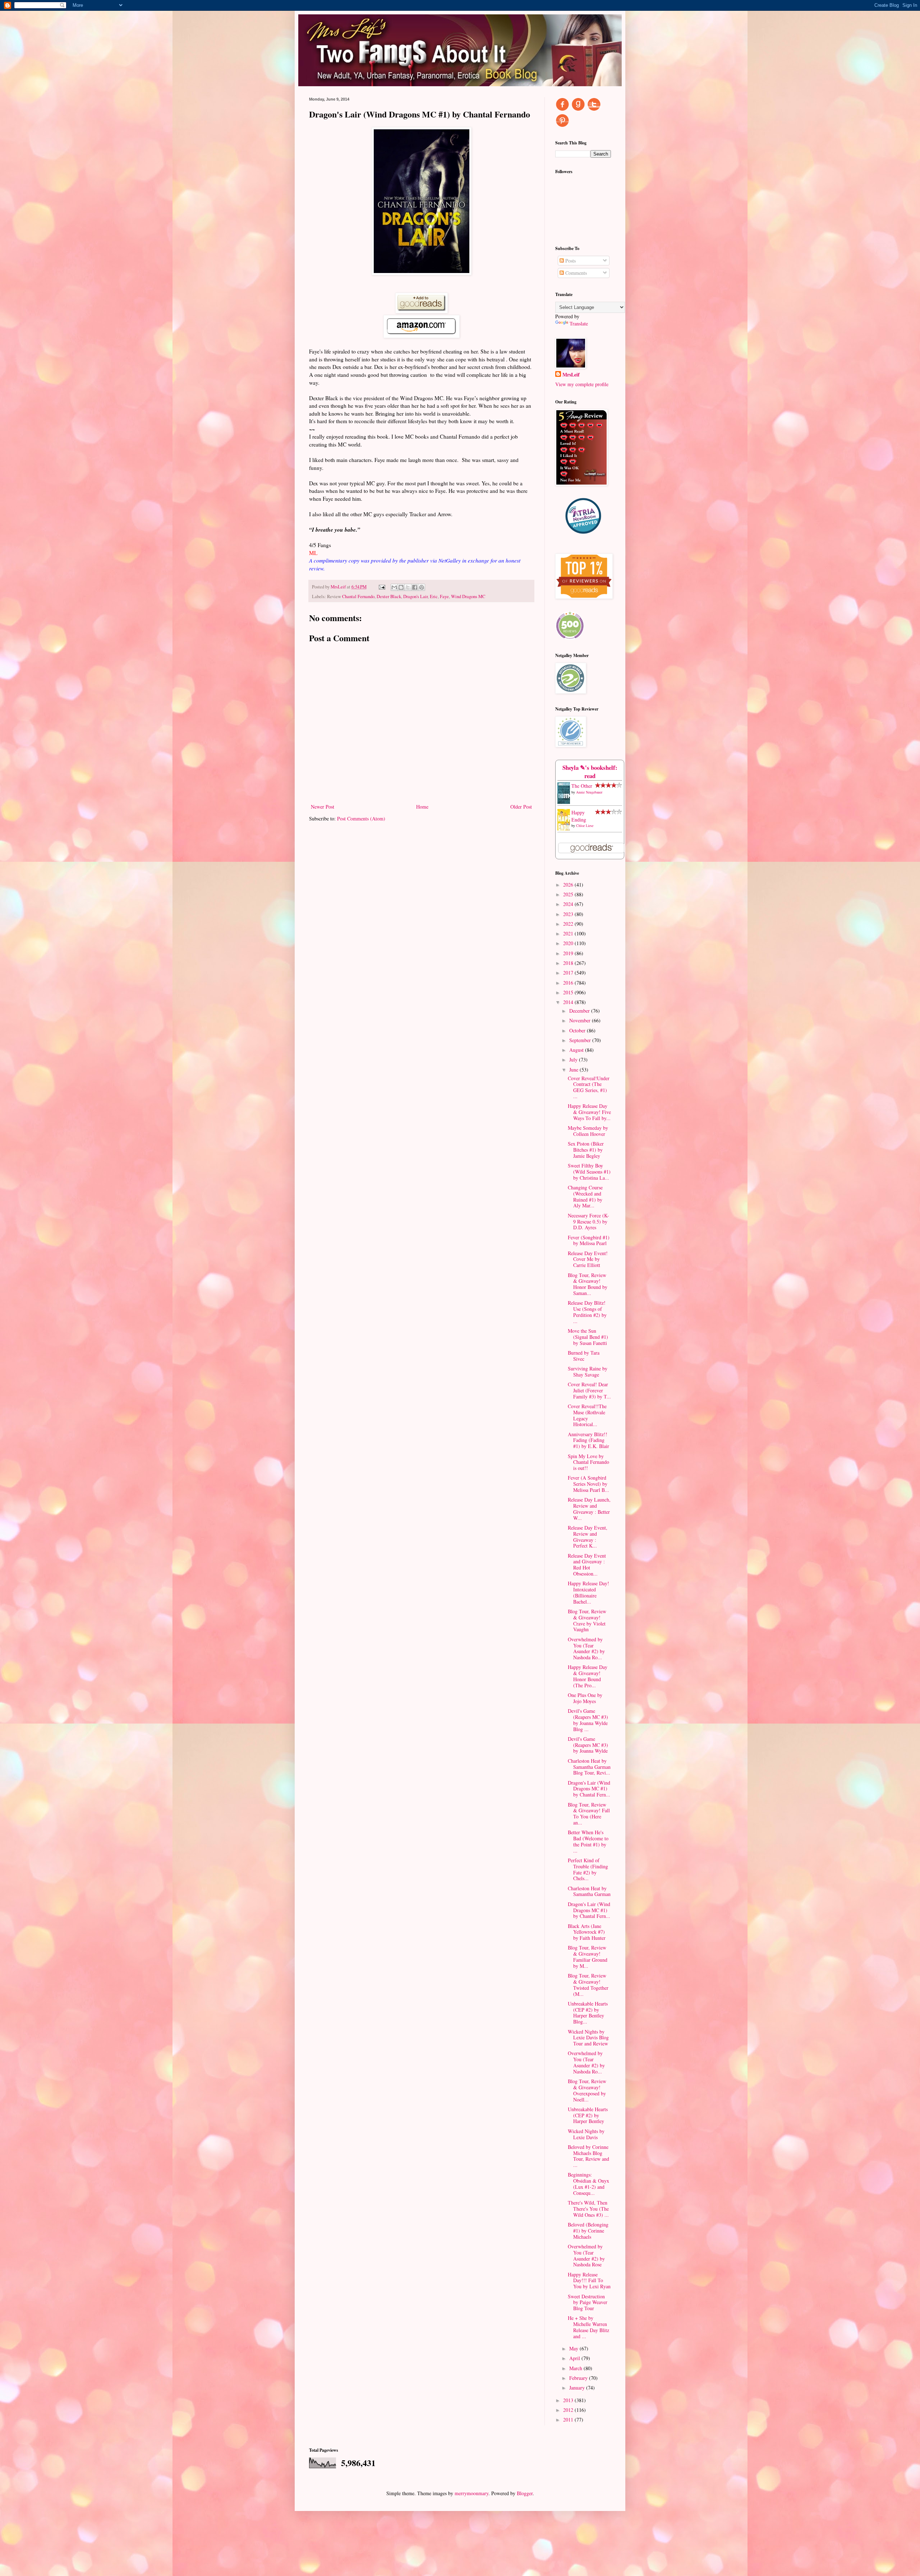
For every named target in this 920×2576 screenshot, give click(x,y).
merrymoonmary (471, 2493)
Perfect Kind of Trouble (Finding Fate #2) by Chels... (588, 1869)
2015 (569, 992)
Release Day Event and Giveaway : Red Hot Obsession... (587, 1565)
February (579, 2378)
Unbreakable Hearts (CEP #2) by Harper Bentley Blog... (588, 2013)
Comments (575, 273)
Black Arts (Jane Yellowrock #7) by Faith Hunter (587, 1932)
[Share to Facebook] (415, 587)
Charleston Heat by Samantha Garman (589, 1891)
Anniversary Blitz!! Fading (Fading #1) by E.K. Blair (588, 1440)
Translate (579, 323)
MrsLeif (571, 375)
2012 (569, 2410)
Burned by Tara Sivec (584, 1356)
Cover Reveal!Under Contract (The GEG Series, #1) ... (589, 1087)
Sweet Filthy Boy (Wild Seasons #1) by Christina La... (589, 1172)
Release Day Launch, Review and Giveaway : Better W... (589, 1509)
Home (422, 807)
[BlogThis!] (401, 587)
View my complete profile (582, 384)
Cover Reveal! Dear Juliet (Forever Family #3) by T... (589, 1390)
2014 (569, 1002)
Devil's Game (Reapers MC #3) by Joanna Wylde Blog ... (588, 1720)
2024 (569, 904)
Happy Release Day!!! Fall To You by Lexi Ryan (589, 2281)
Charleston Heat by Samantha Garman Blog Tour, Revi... (589, 1767)
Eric (434, 596)
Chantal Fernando (358, 596)
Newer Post (323, 807)
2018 (569, 963)
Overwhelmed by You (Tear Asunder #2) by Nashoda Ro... (586, 1648)
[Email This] (394, 587)
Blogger (525, 2493)
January (578, 2388)
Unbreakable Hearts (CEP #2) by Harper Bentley (588, 2115)
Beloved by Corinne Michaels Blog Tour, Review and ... (588, 2156)
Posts (570, 261)
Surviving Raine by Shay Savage (588, 1372)
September (581, 1040)
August (577, 1050)
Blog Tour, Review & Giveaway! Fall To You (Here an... (589, 1814)
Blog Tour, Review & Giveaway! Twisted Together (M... (588, 1985)
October (578, 1030)
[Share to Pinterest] (422, 587)
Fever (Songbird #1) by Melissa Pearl (589, 1240)
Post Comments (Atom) (361, 818)
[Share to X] (408, 587)
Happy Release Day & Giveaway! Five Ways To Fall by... (589, 1112)
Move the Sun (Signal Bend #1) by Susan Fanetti (588, 1337)
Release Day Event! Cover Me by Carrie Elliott (588, 1259)
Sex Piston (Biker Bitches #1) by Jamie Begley (586, 1150)
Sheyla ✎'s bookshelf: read (590, 772)
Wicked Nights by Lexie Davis (586, 2134)
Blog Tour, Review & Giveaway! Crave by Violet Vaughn (587, 1620)
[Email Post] (381, 587)
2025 (569, 894)
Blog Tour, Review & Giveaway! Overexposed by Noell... (587, 2090)
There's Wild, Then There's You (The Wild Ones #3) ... (588, 2209)
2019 (569, 953)
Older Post (521, 807)
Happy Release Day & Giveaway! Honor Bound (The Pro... (588, 1676)
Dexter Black (389, 596)
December (580, 1011)
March (576, 2368)
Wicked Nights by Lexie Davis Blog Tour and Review (588, 2038)
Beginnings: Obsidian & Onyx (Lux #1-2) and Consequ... (588, 2184)
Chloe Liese (585, 825)
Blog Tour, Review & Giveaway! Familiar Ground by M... (588, 1957)
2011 (569, 2420)
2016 (569, 983)
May (574, 2348)
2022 (569, 924)
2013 (569, 2400)
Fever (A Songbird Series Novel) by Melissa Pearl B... (588, 1484)
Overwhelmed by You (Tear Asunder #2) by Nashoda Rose (586, 2255)
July (574, 1060)
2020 (569, 943)
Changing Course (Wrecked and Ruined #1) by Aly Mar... (585, 1196)
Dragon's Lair (415, 596)
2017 (569, 973)
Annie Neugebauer (589, 792)
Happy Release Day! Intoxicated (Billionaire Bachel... (588, 1592)
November (581, 1020)
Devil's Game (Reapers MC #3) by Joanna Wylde (588, 1745)
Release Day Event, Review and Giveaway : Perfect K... (588, 1537)
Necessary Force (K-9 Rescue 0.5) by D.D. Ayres (588, 1222)
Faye (444, 596)
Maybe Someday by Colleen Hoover (588, 1131)
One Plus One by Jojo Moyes (585, 1698)
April (575, 2358)
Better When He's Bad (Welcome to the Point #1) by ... (588, 1841)
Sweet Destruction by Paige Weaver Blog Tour (588, 2302)
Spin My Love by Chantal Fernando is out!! (588, 1462)
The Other (582, 786)
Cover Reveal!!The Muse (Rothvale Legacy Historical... (587, 1415)
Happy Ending (579, 816)
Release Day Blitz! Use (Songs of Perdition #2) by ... (587, 1312)
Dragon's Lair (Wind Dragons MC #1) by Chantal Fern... (589, 1789)
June (574, 1070)
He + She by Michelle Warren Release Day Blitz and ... (588, 2327)
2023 (569, 914)
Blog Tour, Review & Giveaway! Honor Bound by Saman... (588, 1284)
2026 (569, 885)
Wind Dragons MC (468, 596)
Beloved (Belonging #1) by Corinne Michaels (588, 2231)
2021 (569, 933)
